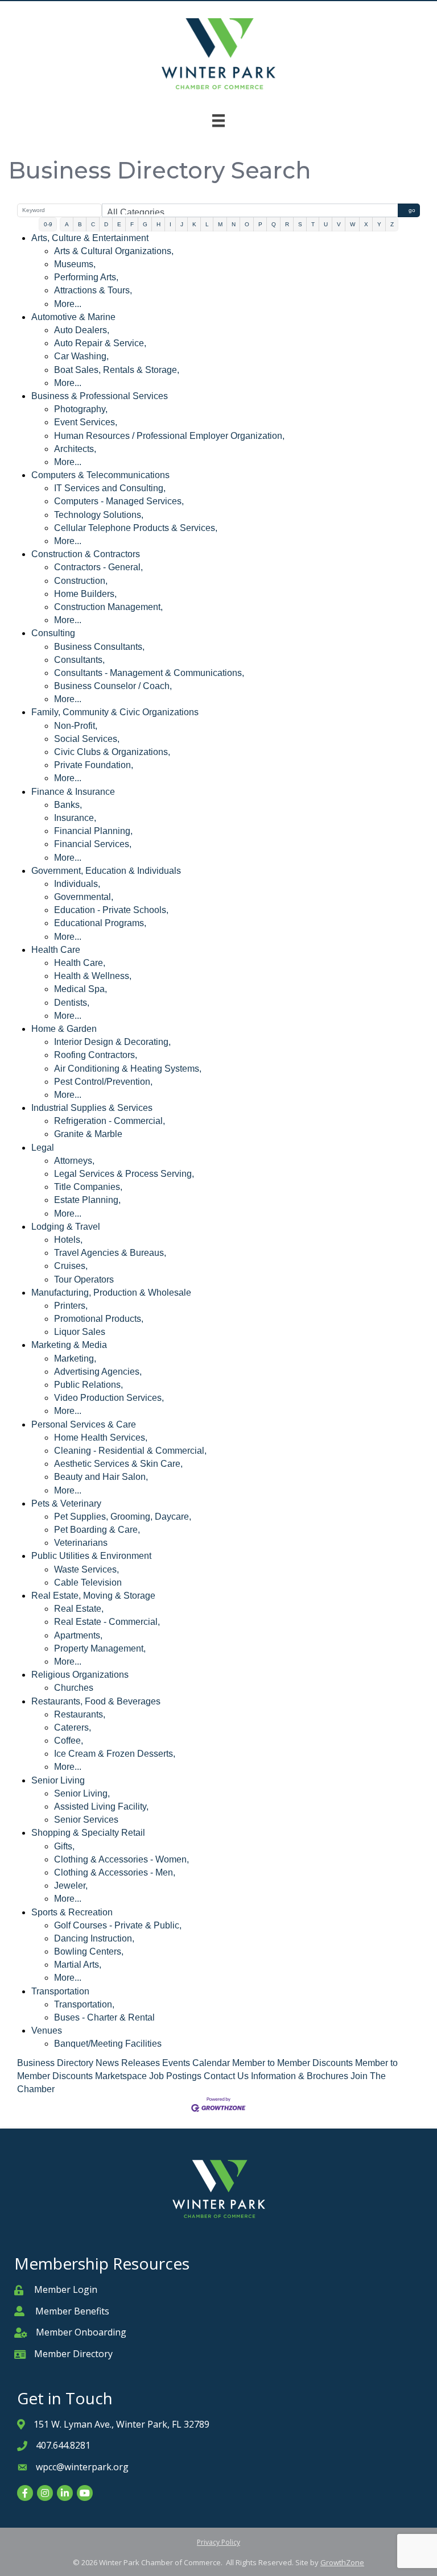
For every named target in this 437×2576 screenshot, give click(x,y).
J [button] (182, 224)
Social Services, (87, 739)
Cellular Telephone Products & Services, (136, 528)
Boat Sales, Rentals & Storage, (117, 370)
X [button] (366, 224)
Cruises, (71, 1266)
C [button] (93, 224)
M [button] (220, 224)
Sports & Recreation (72, 1912)
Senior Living (58, 1780)
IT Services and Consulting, (110, 488)
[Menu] (218, 121)
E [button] (119, 224)
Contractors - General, (98, 567)
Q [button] (274, 224)
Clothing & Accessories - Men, (115, 1872)
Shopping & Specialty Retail (88, 1833)
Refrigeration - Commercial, (110, 1121)
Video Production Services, (109, 1398)
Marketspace (121, 2076)
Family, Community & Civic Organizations (115, 712)
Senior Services (86, 1820)
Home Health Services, (101, 1438)
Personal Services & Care (84, 1424)
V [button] (339, 224)
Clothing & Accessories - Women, (121, 1859)
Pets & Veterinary (66, 1503)
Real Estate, (79, 1609)
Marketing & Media (69, 1345)
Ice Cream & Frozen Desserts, (115, 1754)
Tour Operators (84, 1279)
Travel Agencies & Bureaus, (110, 1253)
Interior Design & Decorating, (112, 1042)
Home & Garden (64, 1029)
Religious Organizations (80, 1675)
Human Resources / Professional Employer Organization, (169, 436)
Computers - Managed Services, (119, 501)
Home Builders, (85, 594)
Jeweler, (71, 1886)
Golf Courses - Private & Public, (118, 1925)
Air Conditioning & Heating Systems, (128, 1069)
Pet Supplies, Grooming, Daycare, (123, 1517)
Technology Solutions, (99, 515)
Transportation (60, 1991)
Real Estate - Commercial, (107, 1622)
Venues (47, 2030)
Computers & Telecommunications (100, 475)
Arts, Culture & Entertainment (90, 238)
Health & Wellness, (93, 976)
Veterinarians (81, 1543)
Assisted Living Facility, (101, 1806)
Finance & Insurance (73, 792)
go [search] (412, 210)
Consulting (53, 633)
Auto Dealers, (82, 330)
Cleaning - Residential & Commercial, (130, 1451)
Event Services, (86, 422)
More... (68, 304)
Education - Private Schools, (111, 910)
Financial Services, (93, 844)
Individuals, (77, 884)
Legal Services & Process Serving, (124, 1174)
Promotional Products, (99, 1319)
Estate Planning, (87, 1200)
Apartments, (78, 1635)
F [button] (132, 224)
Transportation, (84, 2004)
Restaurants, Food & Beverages (96, 1701)
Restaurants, (80, 1714)
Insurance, (75, 818)
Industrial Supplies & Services (92, 1108)
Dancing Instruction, (94, 1938)
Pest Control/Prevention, (103, 1082)
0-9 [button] (48, 224)
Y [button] (379, 224)
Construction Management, (108, 607)
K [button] (194, 224)
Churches (74, 1688)
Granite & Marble (88, 1134)
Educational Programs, (100, 923)
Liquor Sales (80, 1332)
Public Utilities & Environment (91, 1556)
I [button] (170, 224)
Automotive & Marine (73, 317)
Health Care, (80, 963)
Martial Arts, (78, 1965)
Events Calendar (196, 2063)
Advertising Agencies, (98, 1372)
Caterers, (73, 1727)
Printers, (71, 1306)
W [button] (353, 224)
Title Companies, (88, 1187)
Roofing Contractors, (96, 1055)
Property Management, (100, 1648)
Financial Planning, (93, 831)
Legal (43, 1148)
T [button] (313, 224)
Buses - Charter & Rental (104, 2017)
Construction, (81, 581)
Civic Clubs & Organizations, (112, 752)
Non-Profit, (76, 726)
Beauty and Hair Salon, (101, 1477)
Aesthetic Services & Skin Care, (118, 1464)
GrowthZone (342, 2562)
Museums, (75, 264)
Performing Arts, (86, 277)
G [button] (145, 224)
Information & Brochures (300, 2076)
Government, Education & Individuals (106, 871)
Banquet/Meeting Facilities (108, 2044)
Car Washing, (81, 356)
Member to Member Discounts (292, 2063)
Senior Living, (82, 1793)
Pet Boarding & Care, (97, 1530)
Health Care (56, 950)
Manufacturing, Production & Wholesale (111, 1293)
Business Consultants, (99, 647)
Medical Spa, (81, 989)
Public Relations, (88, 1385)
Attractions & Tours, (93, 290)
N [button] (234, 224)
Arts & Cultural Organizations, (114, 251)
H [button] (158, 224)
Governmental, (84, 897)
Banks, (68, 805)
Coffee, (69, 1741)
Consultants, (79, 660)
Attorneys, (74, 1161)
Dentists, (72, 1003)
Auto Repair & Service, (100, 343)
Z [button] (392, 224)
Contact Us (226, 2076)
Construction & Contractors (86, 554)
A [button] (67, 224)
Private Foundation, (94, 765)
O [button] (247, 224)
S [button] (300, 224)
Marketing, (75, 1358)
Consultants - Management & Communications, (149, 673)
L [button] (207, 224)
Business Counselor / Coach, (113, 686)
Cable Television (88, 1582)
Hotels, (68, 1240)
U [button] (326, 224)
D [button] (106, 224)
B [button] (80, 224)
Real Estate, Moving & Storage (93, 1596)
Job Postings (175, 2076)
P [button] (260, 224)
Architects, (75, 449)
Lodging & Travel (66, 1227)
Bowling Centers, (89, 1951)
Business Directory (55, 2063)
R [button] (287, 224)
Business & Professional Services (100, 396)
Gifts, (64, 1846)
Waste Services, (86, 1569)
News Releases (128, 2063)
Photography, (81, 409)
